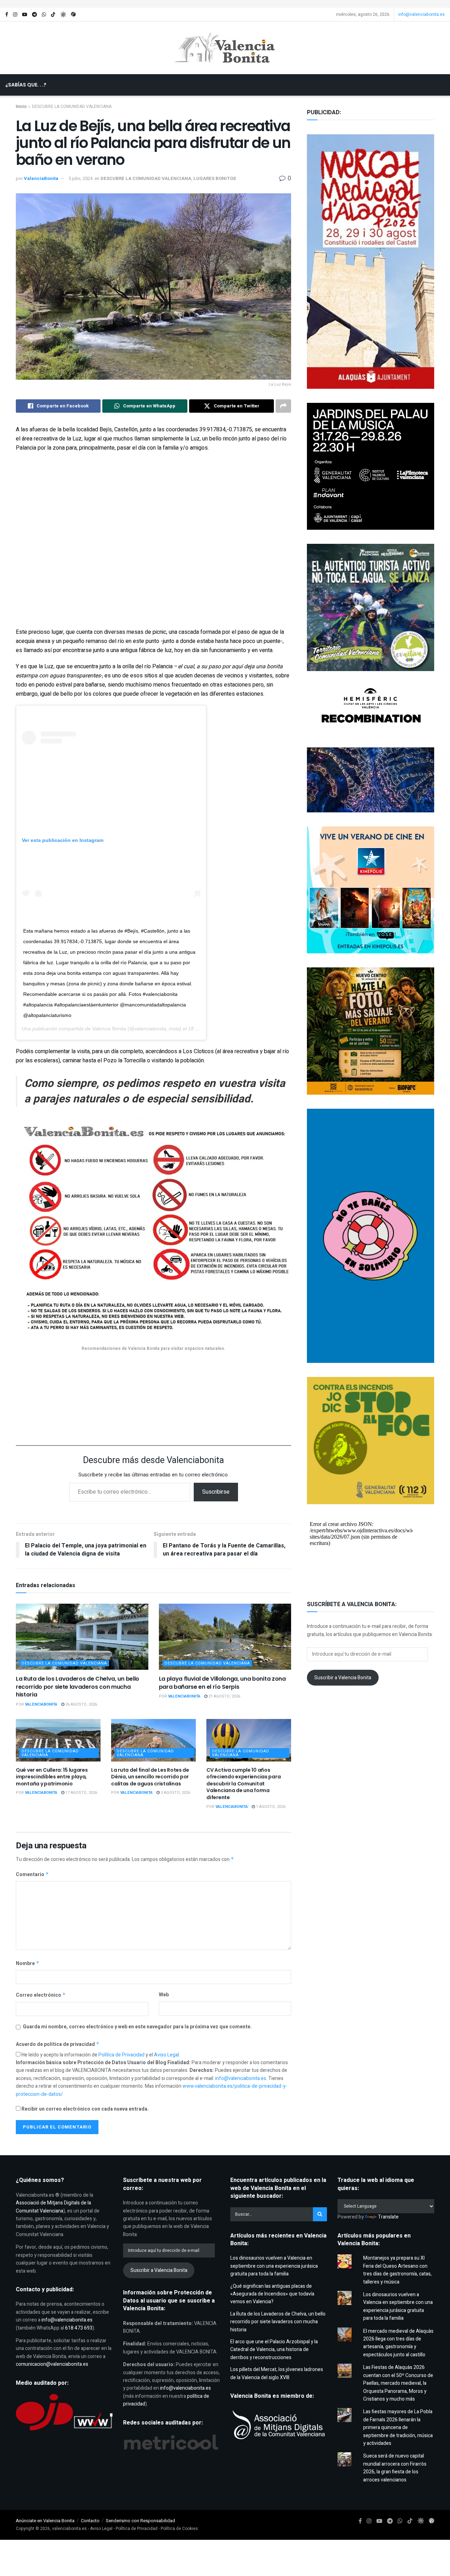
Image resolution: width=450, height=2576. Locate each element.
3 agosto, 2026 (175, 1793)
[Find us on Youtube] (25, 15)
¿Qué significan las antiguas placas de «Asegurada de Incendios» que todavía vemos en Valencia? (272, 2294)
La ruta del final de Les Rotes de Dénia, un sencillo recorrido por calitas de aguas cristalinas (150, 1777)
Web (164, 1995)
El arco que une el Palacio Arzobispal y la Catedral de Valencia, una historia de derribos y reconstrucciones (274, 2350)
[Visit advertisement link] (225, 4)
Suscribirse (216, 1492)
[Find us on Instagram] (15, 15)
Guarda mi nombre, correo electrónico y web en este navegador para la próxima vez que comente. (137, 2027)
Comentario (32, 1875)
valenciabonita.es (69, 2529)
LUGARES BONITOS (215, 178)
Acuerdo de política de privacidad (58, 2044)
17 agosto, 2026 (81, 1793)
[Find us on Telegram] (34, 15)
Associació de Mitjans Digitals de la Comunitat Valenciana (53, 2207)
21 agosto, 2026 (224, 1696)
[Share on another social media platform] (283, 406)
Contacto (90, 2521)
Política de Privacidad (122, 2055)
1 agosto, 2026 (270, 1807)
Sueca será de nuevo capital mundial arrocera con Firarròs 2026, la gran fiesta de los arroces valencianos (395, 2468)
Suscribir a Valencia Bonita (343, 1678)
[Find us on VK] (63, 15)
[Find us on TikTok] (53, 15)
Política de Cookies (179, 2529)
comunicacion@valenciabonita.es (52, 2364)
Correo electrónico (41, 1995)
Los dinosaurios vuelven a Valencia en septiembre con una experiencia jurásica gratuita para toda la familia (274, 2266)
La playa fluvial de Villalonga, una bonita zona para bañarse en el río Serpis (222, 1683)
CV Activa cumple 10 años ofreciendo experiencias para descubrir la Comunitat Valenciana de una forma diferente (243, 1784)
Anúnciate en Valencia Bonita (45, 2521)
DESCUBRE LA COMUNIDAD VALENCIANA (146, 178)
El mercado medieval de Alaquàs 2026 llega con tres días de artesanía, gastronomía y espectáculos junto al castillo (398, 2343)
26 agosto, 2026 (81, 1704)
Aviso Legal (166, 2055)
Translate (388, 2217)
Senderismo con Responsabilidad (140, 2521)
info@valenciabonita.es (422, 14)
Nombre (28, 1963)
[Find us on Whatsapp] (44, 15)
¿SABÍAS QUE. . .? (26, 85)
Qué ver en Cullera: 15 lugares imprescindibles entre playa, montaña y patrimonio (52, 1777)
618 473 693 (79, 2328)
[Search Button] (228, 106)
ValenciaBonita (41, 178)
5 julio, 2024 (81, 178)
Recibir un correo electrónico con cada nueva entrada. (85, 2109)
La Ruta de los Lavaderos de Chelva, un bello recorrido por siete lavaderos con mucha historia (78, 1687)
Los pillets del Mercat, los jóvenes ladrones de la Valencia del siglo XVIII (277, 2373)
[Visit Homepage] (225, 48)
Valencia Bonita (109, 1029)
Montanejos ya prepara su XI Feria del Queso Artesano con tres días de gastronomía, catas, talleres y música (397, 2270)
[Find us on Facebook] (7, 15)
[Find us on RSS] (73, 15)
